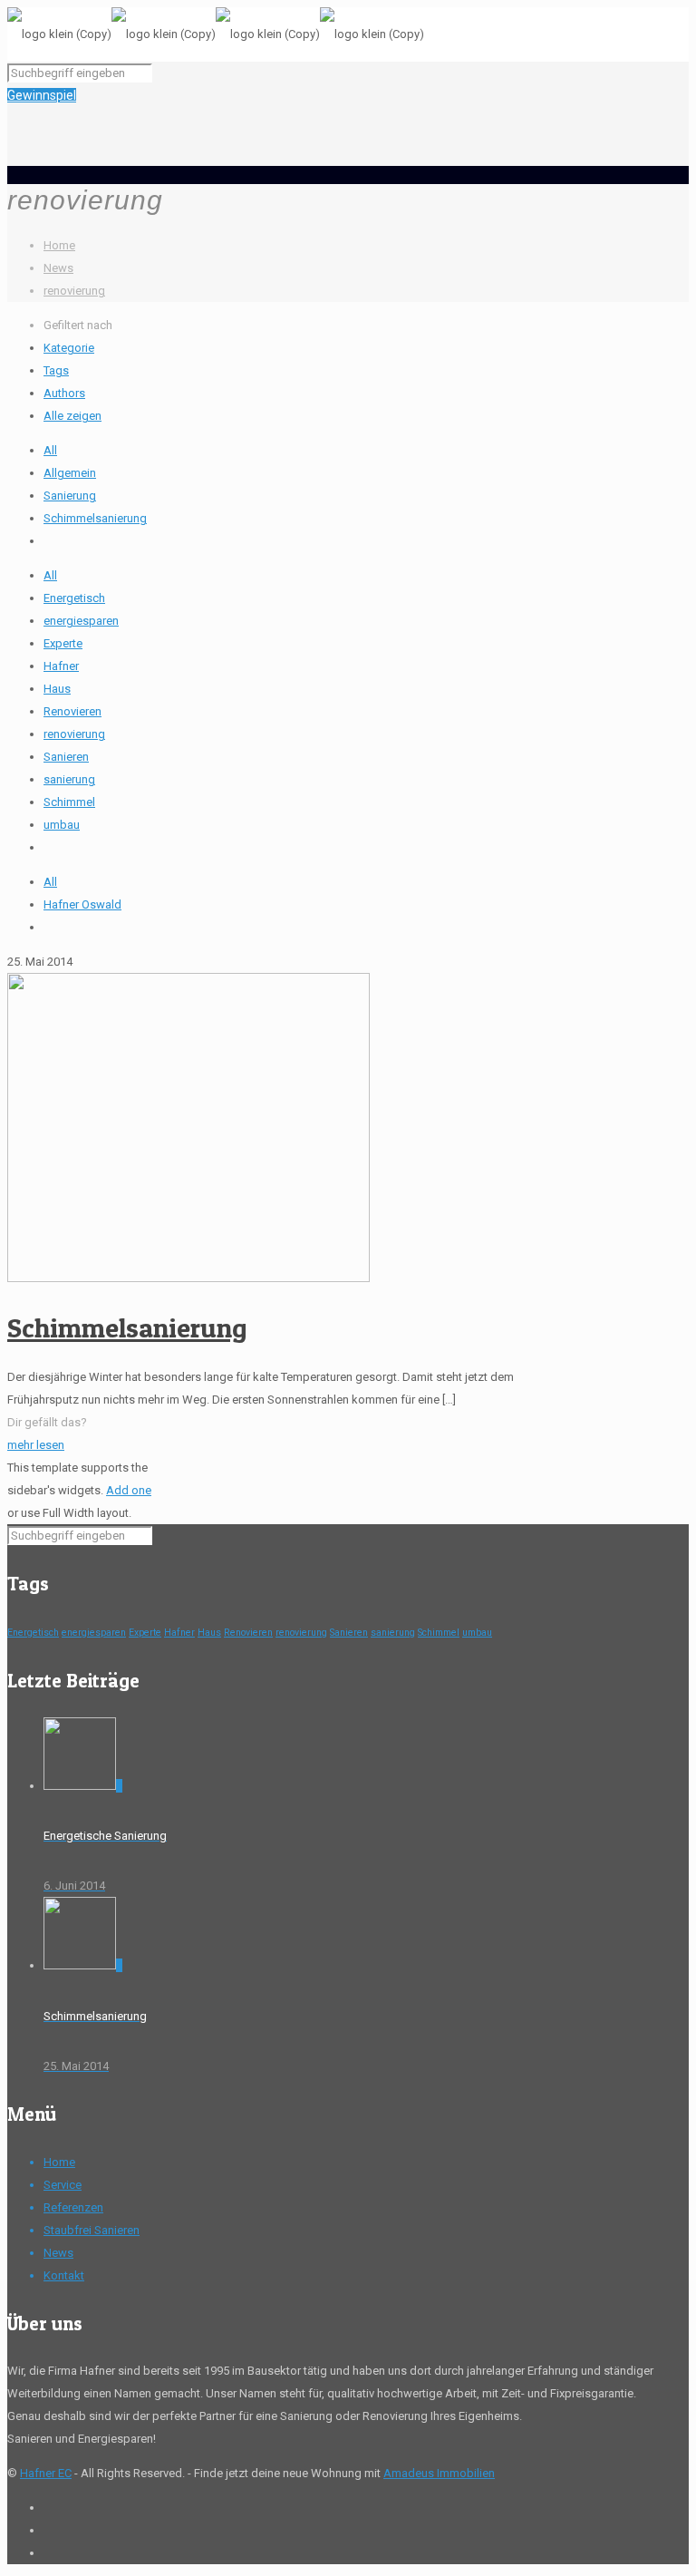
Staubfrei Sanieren (92, 2230)
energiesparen (81, 621)
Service (63, 2185)
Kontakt (64, 2275)
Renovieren (72, 711)
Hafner (61, 666)
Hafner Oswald (82, 904)
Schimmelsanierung (95, 518)
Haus (57, 689)
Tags (56, 370)
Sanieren (66, 757)
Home (59, 245)
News (58, 268)
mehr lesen (36, 1445)
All (50, 450)
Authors (64, 393)
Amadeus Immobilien (439, 2473)
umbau (62, 825)
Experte (63, 643)
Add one (129, 1490)
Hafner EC (46, 2473)
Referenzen (73, 2207)
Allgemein (70, 473)
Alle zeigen (72, 416)
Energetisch (74, 598)
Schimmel (69, 802)
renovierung (74, 291)
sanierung (69, 779)
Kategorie (69, 348)
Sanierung (70, 496)
